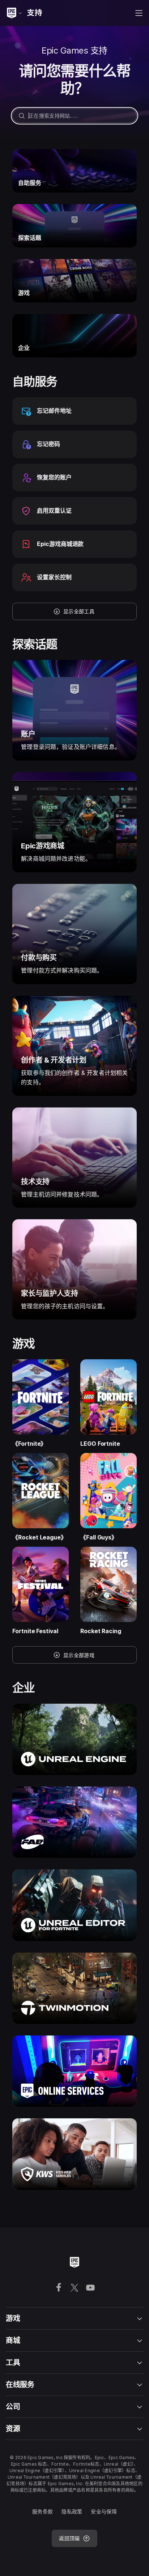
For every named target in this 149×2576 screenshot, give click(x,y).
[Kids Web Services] (74, 2154)
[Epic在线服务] (74, 2071)
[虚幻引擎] (74, 1739)
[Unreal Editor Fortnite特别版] (74, 1905)
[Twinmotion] (74, 1988)
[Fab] (74, 1822)
